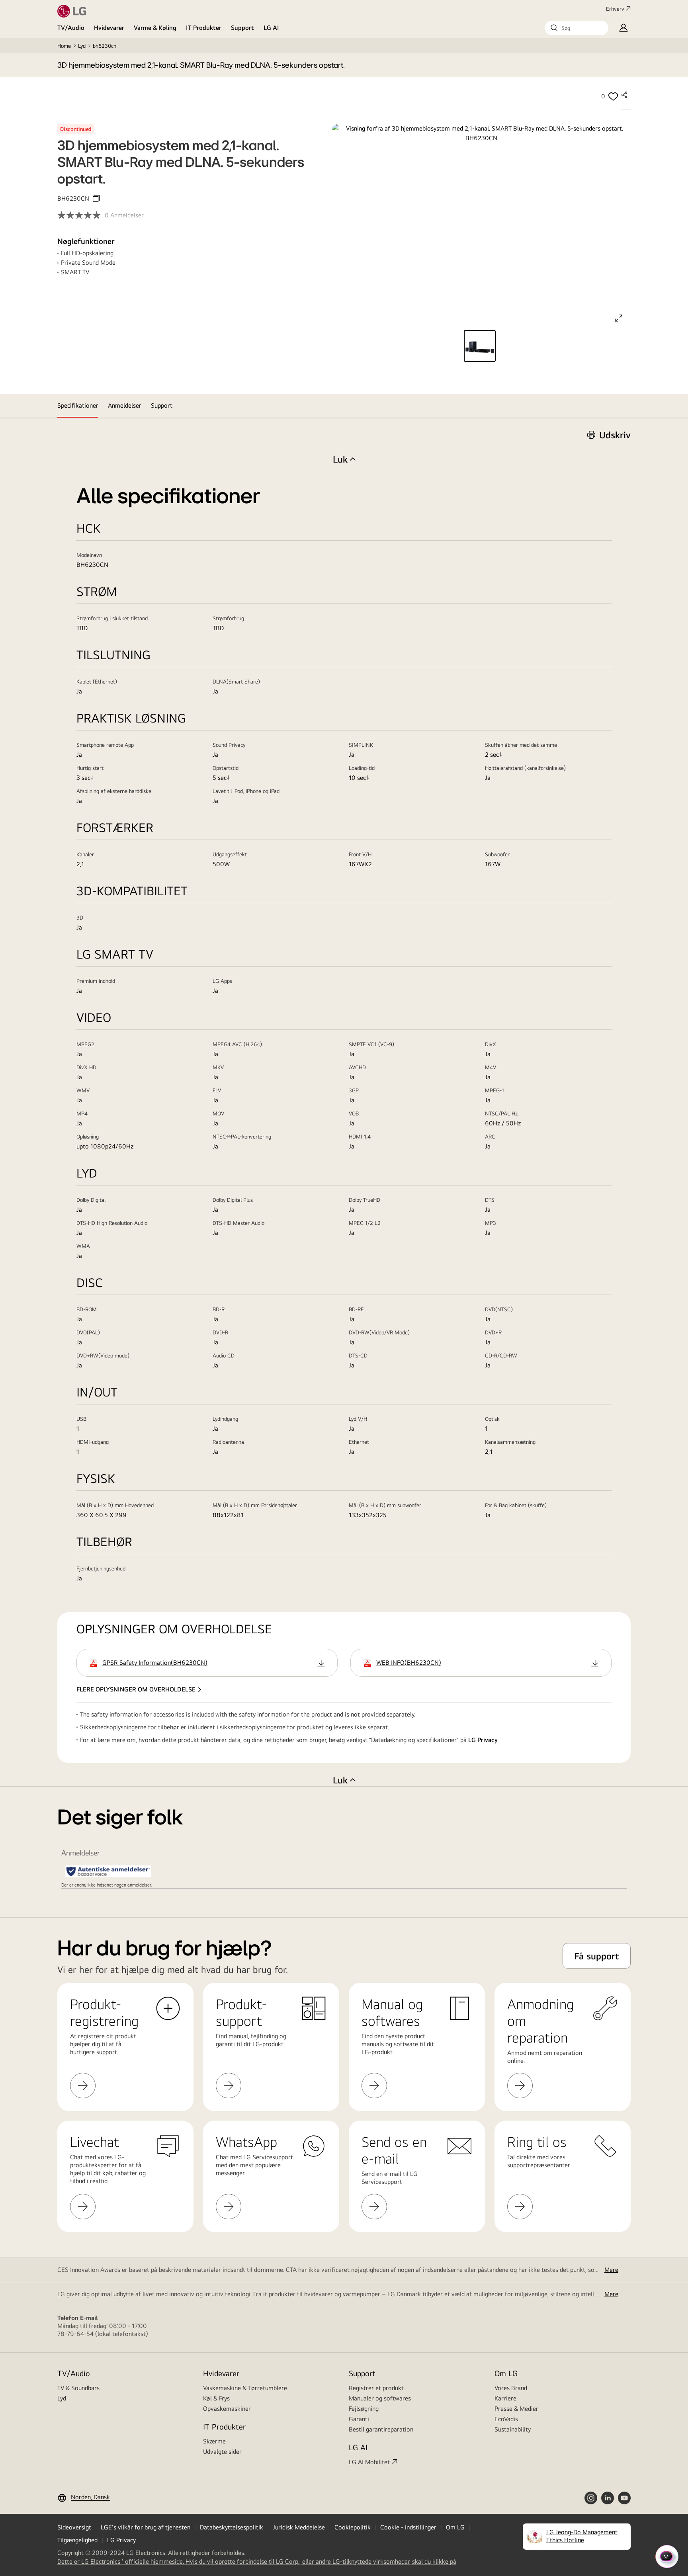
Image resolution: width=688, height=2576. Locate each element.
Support (242, 28)
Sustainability (513, 2429)
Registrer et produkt (376, 2388)
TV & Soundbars (78, 2388)
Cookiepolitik (353, 2527)
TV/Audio (71, 28)
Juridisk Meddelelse (299, 2527)
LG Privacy (483, 1740)
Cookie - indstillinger (408, 2527)
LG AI (271, 28)
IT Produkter (204, 28)
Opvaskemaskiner (227, 2409)
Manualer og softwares (380, 2398)
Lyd (82, 46)
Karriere (505, 2398)
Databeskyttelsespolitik (232, 2527)
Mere (611, 2270)
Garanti (359, 2419)
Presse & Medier (516, 2409)
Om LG (506, 2373)
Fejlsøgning (364, 2409)
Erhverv (615, 9)
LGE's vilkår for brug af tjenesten (146, 2527)
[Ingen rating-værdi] (81, 215)
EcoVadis (506, 2419)
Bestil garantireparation (381, 2429)
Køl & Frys (216, 2398)
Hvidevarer (109, 28)
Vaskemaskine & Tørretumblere (245, 2388)
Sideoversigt (74, 2527)
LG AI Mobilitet (369, 2462)
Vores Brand (511, 2388)
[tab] (78, 406)
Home (64, 46)
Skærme (214, 2441)
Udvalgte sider (222, 2452)
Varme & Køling (155, 28)
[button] (577, 28)
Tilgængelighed (77, 2540)
